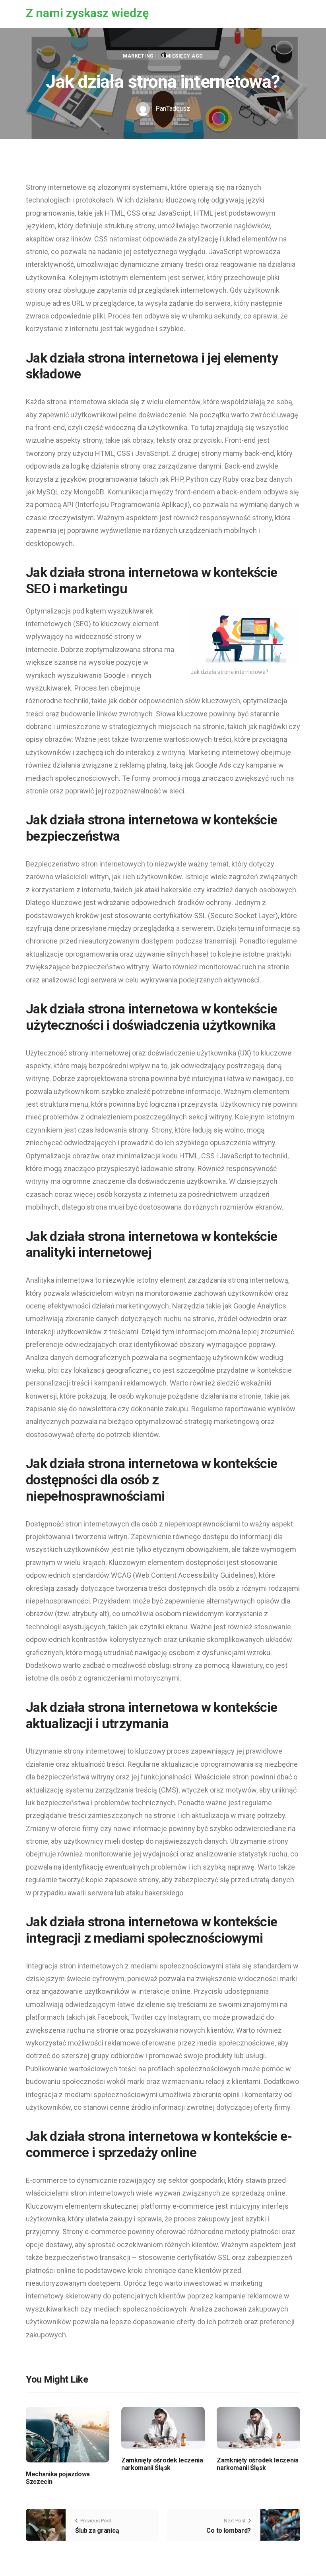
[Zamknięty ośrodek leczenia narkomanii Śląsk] (163, 2427)
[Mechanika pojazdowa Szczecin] (68, 2434)
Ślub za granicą (97, 2531)
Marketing (138, 56)
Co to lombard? (229, 2531)
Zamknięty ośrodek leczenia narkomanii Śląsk (162, 2464)
